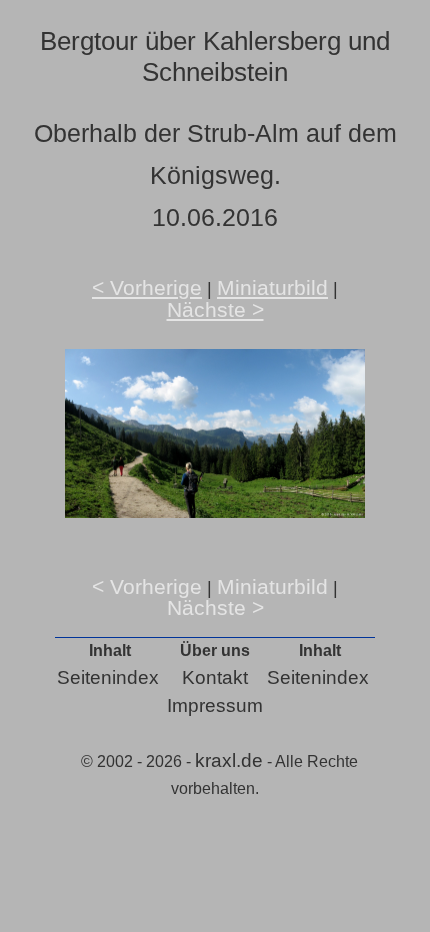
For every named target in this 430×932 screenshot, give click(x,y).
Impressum (215, 705)
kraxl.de (229, 760)
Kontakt (215, 677)
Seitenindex (108, 677)
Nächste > (215, 309)
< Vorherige (147, 287)
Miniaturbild (272, 287)
